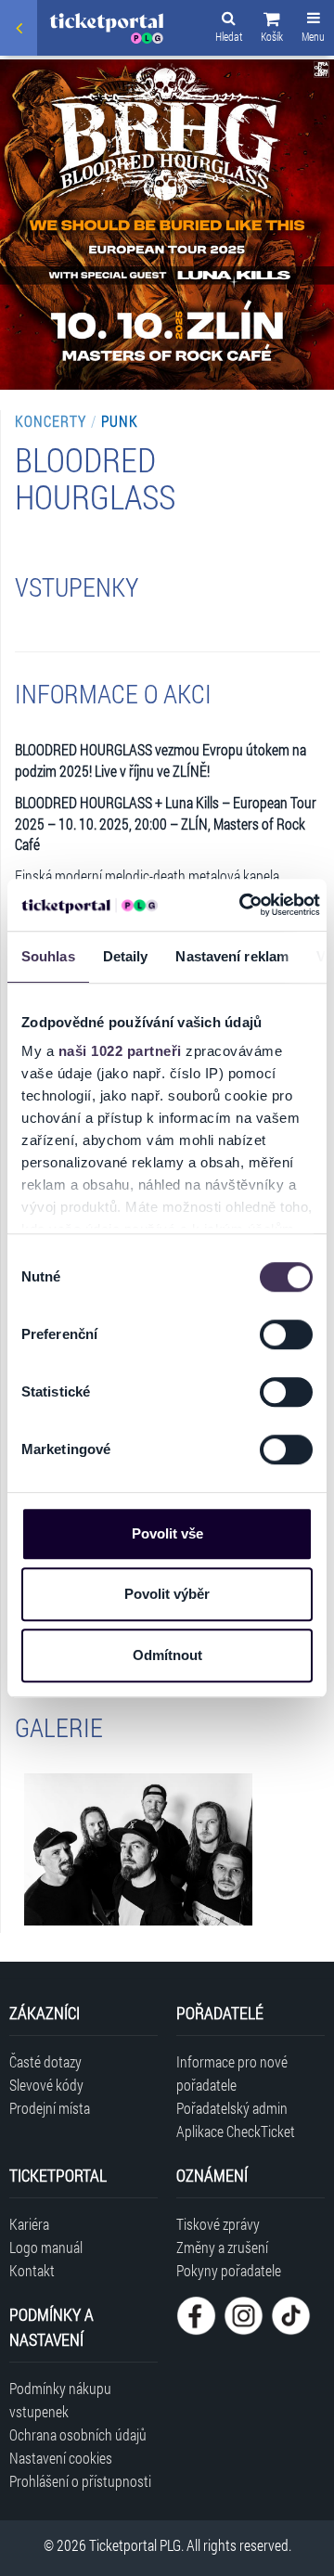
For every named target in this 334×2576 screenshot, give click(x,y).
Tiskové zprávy (218, 2224)
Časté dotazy (45, 2061)
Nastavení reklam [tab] (232, 956)
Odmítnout (167, 1655)
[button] (272, 30)
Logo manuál (46, 2247)
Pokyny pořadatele (229, 2270)
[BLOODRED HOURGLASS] (138, 1849)
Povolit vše (167, 1533)
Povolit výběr (167, 1594)
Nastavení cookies (61, 2458)
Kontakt (32, 2270)
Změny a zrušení (222, 2247)
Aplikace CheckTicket (236, 2131)
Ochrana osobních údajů (78, 2434)
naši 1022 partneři (120, 1051)
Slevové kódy (46, 2085)
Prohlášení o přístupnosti (80, 2481)
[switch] (286, 1334)
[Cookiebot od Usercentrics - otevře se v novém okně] (242, 905)
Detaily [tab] (126, 956)
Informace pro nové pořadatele (232, 2073)
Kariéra (29, 2224)
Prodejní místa (50, 2108)
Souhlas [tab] (48, 956)
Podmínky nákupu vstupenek (60, 2400)
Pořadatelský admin (232, 2108)
